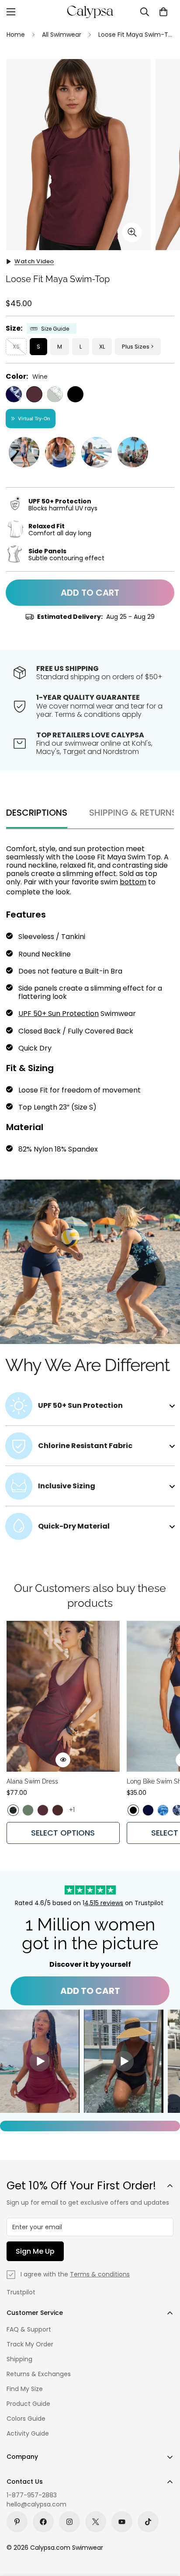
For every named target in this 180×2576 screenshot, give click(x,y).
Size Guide (55, 329)
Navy (148, 1810)
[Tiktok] (148, 2522)
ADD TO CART (90, 1991)
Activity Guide (28, 2433)
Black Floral (13, 1810)
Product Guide (28, 2404)
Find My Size (25, 2389)
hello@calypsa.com (36, 2504)
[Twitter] (96, 2522)
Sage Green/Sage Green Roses (55, 394)
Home (16, 35)
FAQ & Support (29, 2329)
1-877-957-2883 (32, 2495)
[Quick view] (63, 1760)
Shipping (19, 2359)
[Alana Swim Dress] (63, 1696)
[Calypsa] (90, 12)
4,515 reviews (104, 1903)
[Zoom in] (132, 232)
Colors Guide (26, 2419)
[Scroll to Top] (164, 2530)
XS (16, 347)
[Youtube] (122, 2522)
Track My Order (30, 2344)
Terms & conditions (100, 2274)
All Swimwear (62, 35)
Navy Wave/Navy (14, 394)
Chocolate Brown (58, 1810)
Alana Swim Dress (32, 1781)
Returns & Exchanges (39, 2374)
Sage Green (28, 1810)
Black (75, 394)
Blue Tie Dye (163, 1810)
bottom (133, 882)
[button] (163, 12)
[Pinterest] (17, 2522)
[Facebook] (43, 2522)
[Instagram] (69, 2522)
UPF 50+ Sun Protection (59, 1014)
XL (102, 347)
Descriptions (37, 813)
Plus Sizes (136, 347)
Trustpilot (21, 2292)
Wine (34, 394)
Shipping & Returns (133, 813)
